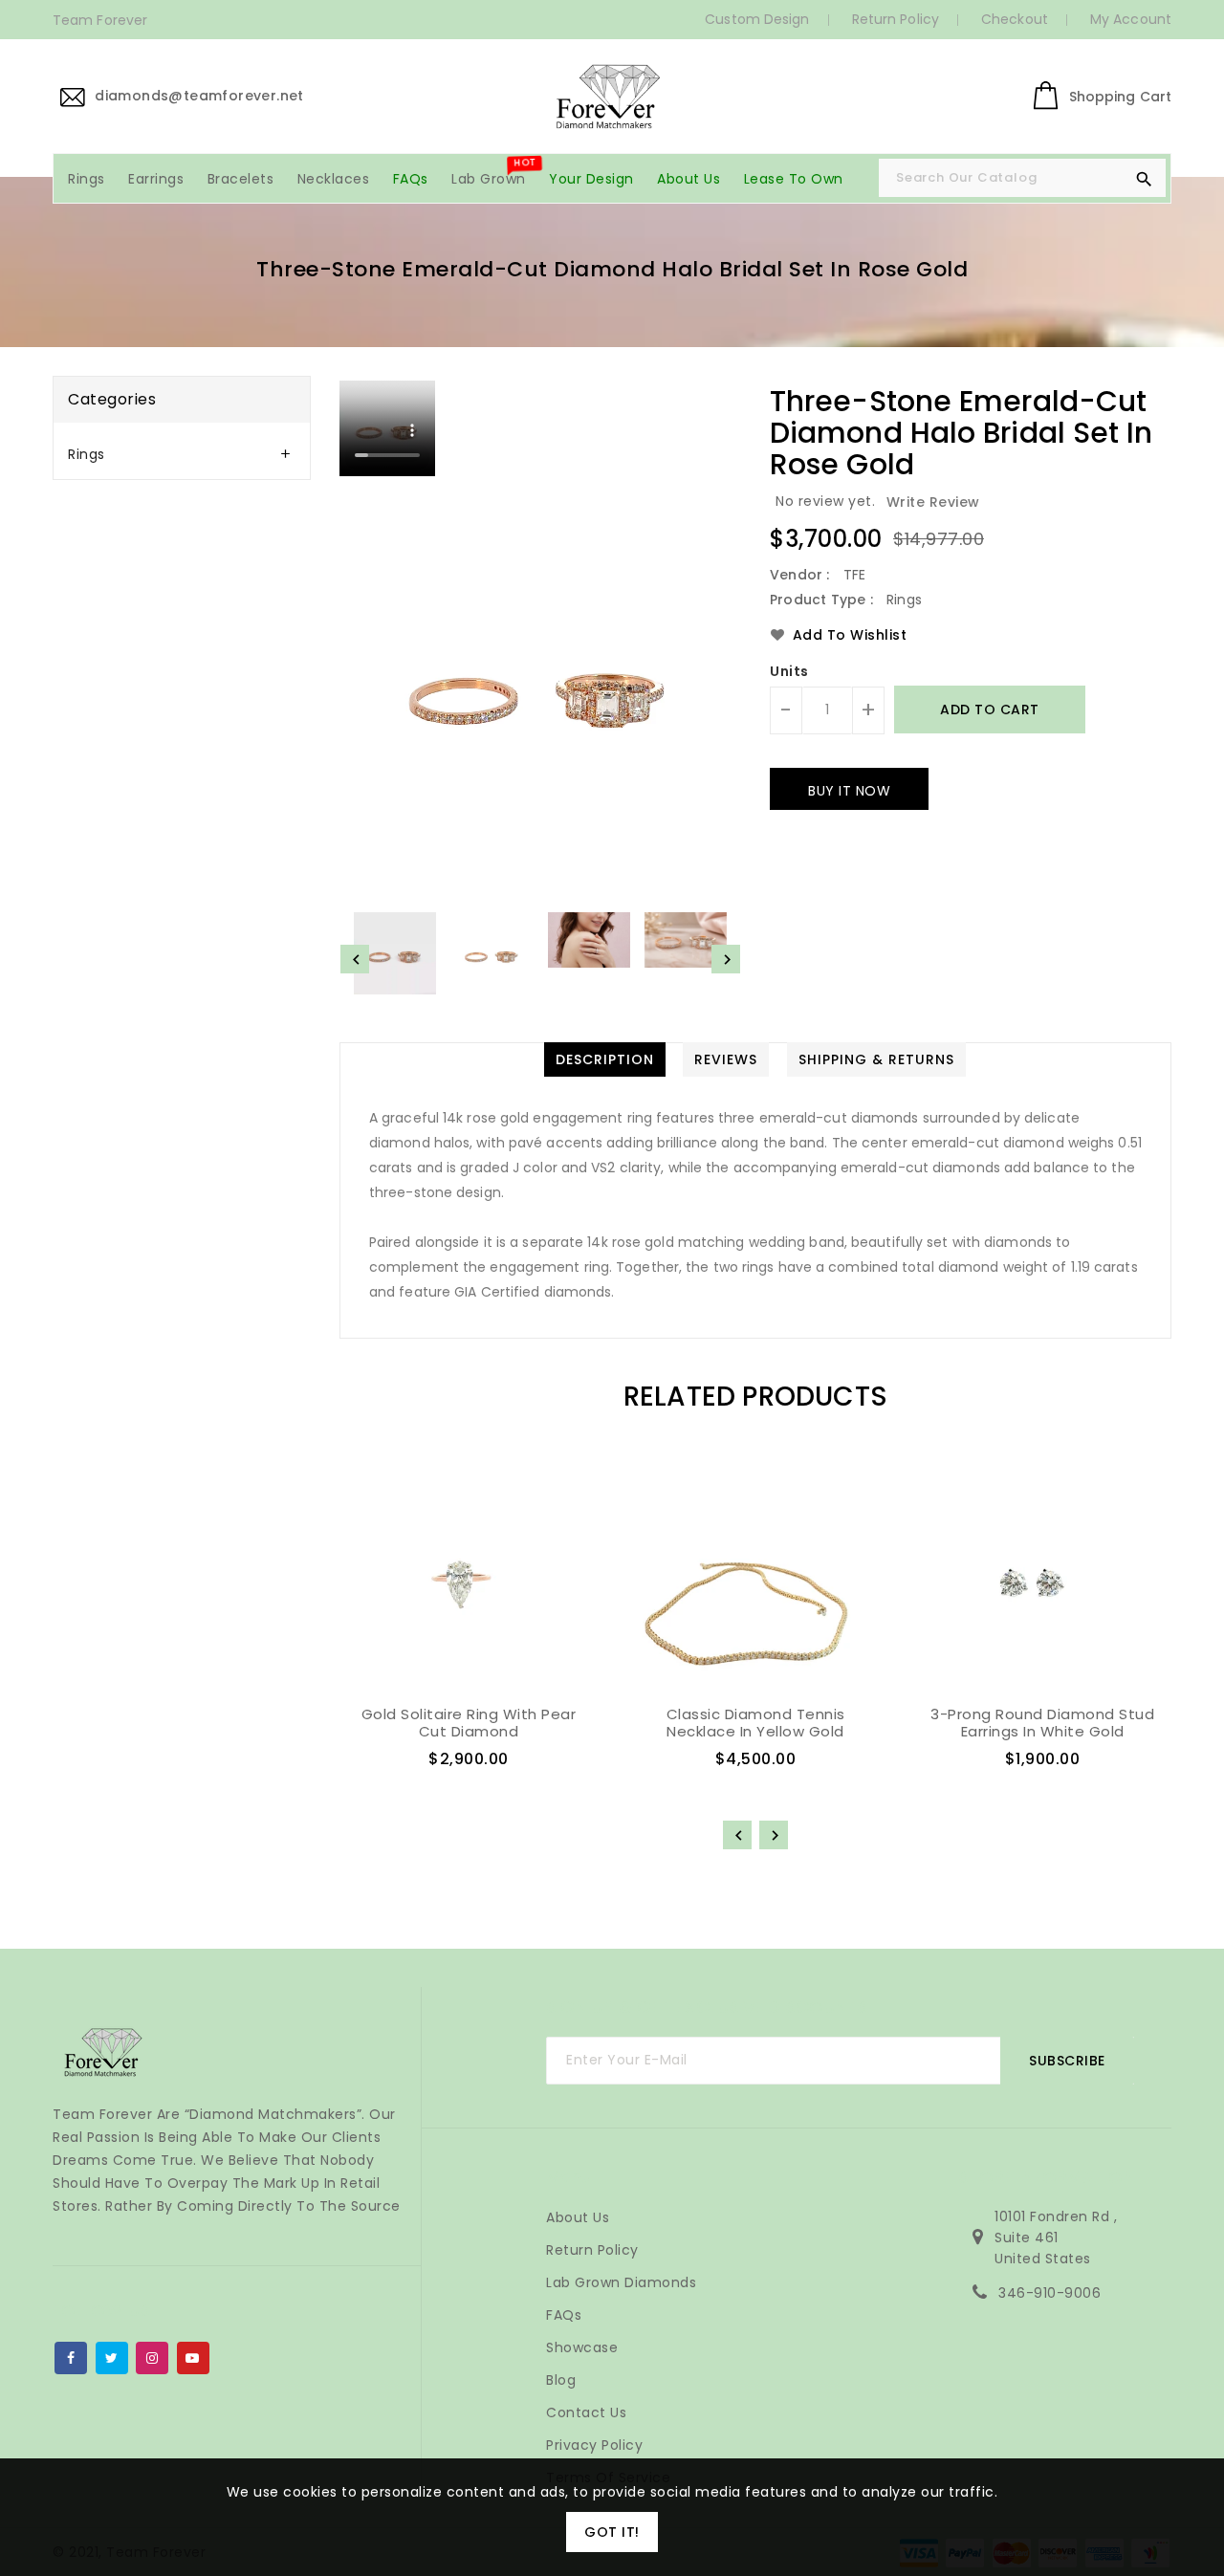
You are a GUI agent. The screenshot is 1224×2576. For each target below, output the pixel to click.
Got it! (612, 2532)
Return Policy (896, 19)
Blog (561, 2380)
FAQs (564, 2315)
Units (789, 671)
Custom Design (757, 19)
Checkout (1015, 19)
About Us (578, 2217)
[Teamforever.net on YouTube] (193, 2354)
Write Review (933, 502)
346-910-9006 (1049, 2293)
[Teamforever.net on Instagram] (153, 2354)
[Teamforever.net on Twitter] (112, 2354)
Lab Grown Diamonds (621, 2282)
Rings (87, 454)
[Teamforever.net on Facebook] (71, 2354)
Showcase (582, 2347)
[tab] (182, 455)
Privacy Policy (594, 2445)
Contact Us (586, 2412)
